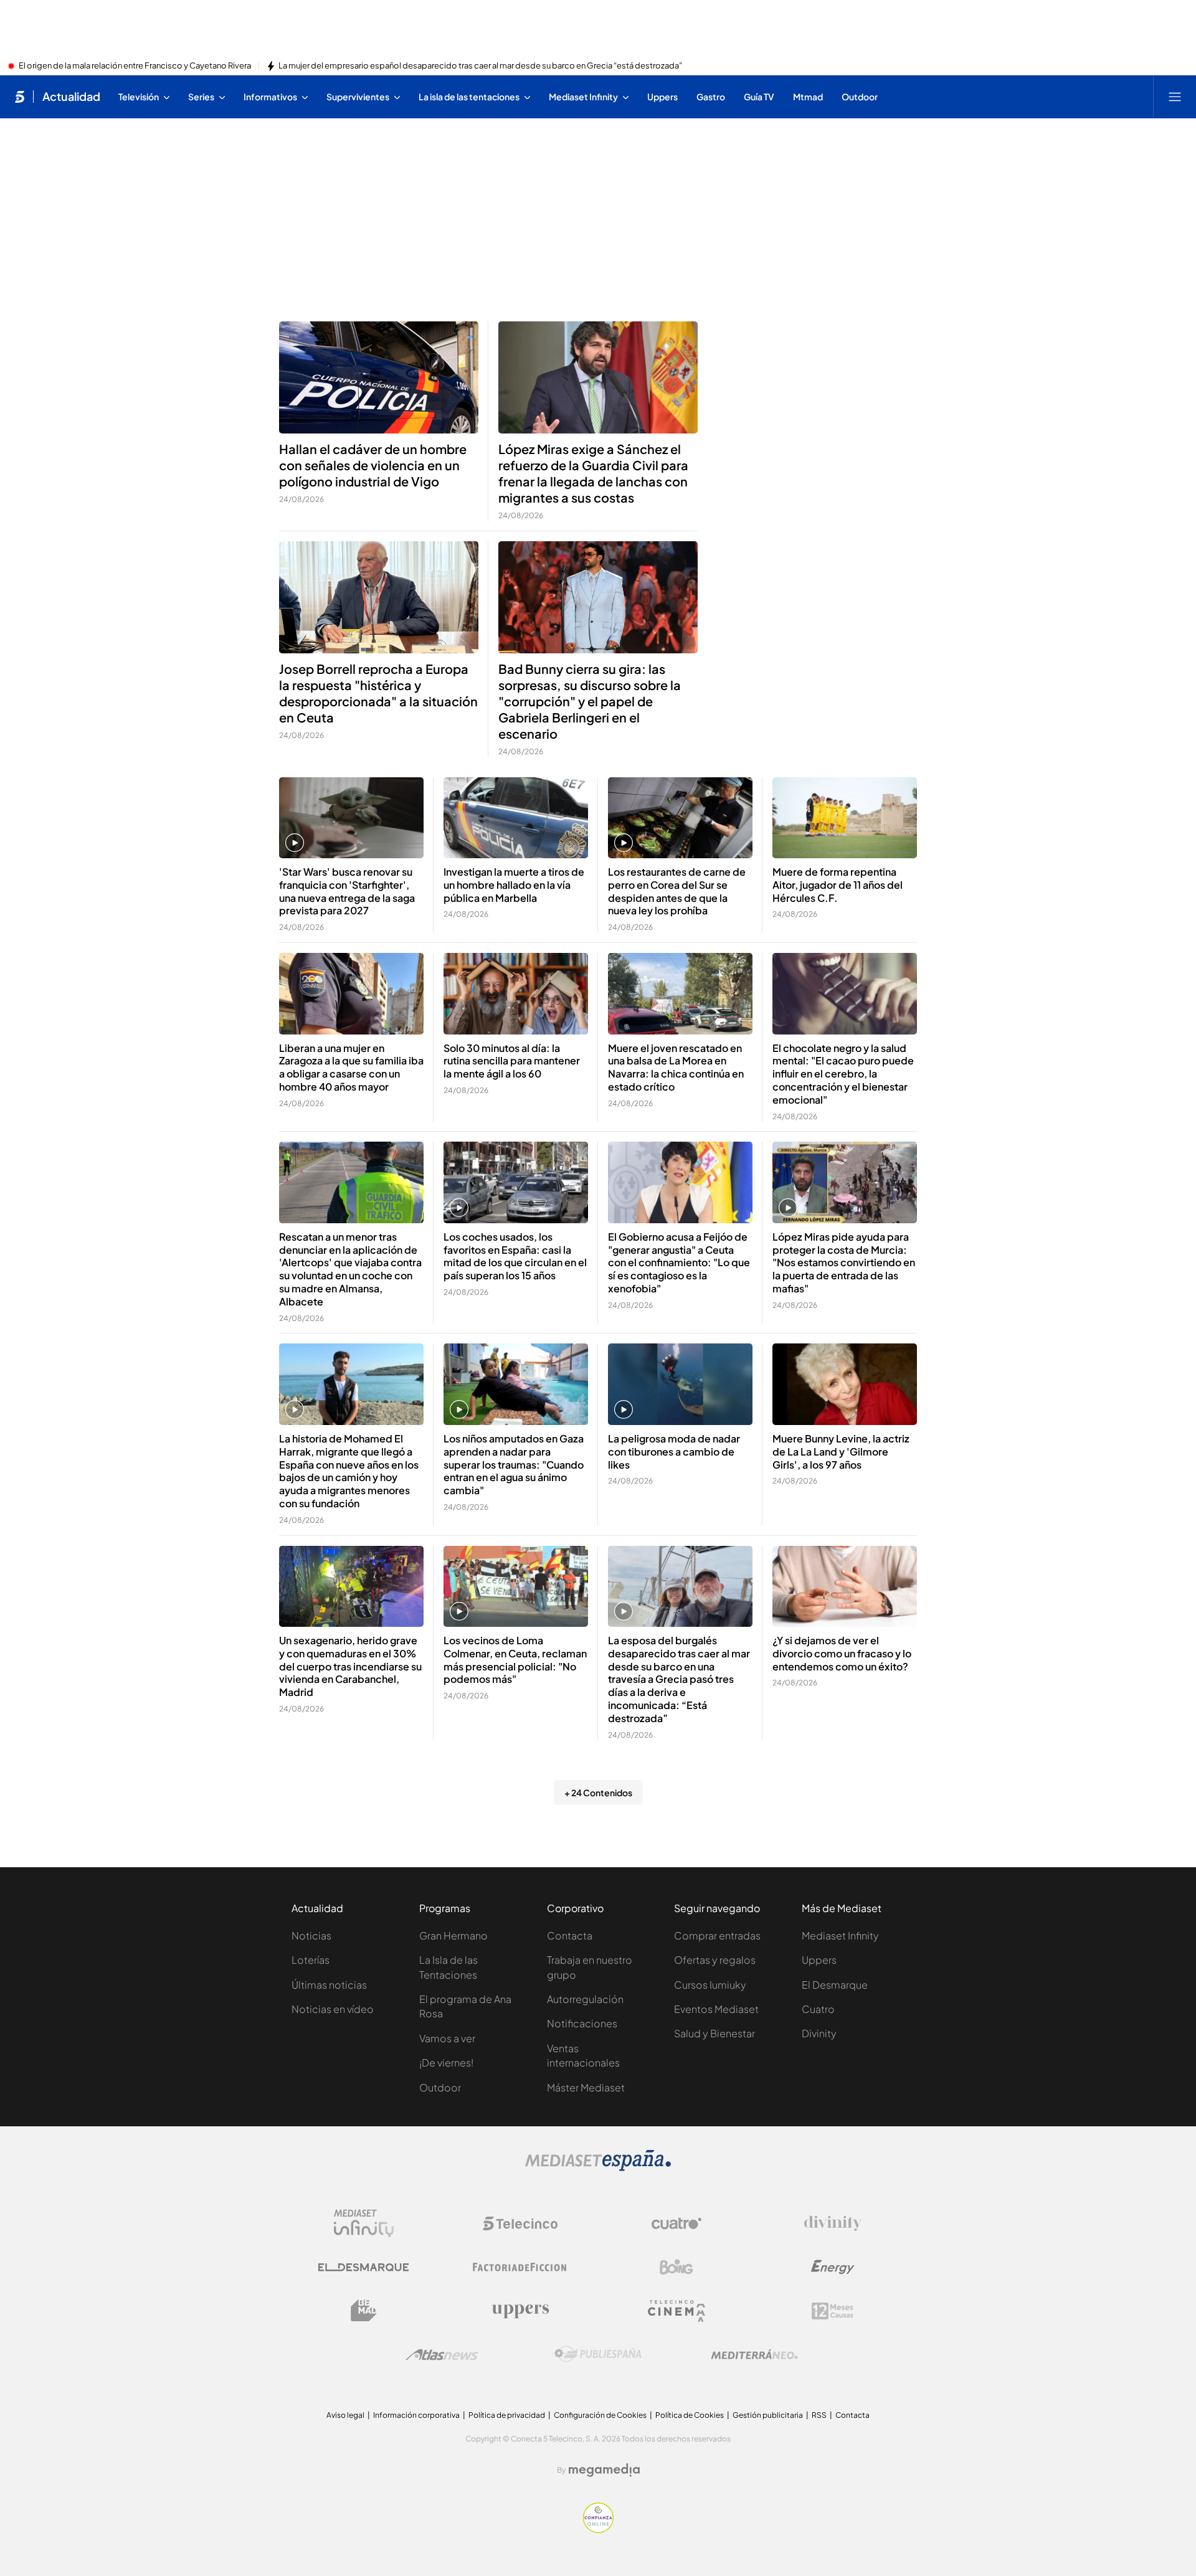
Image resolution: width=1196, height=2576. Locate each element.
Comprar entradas (717, 1935)
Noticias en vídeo (333, 2009)
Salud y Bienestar (714, 2033)
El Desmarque (835, 1985)
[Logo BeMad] (364, 2311)
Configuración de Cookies (600, 2415)
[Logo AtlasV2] (442, 2355)
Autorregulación (585, 1999)
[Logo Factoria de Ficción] (520, 2267)
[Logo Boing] (676, 2267)
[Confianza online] (598, 2529)
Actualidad (71, 97)
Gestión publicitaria (768, 2415)
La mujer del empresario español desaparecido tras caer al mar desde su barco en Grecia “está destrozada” (480, 66)
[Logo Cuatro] (676, 2223)
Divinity (819, 2033)
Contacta (570, 1935)
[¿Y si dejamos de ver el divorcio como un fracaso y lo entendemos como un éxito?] (845, 1587)
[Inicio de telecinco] (20, 97)
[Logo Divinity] (833, 2223)
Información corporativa (416, 2415)
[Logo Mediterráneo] (754, 2354)
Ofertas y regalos (715, 1960)
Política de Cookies (690, 2415)
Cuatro (818, 2009)
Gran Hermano (453, 1935)
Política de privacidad (507, 2415)
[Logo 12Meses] (833, 2311)
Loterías (311, 1960)
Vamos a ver (447, 2038)
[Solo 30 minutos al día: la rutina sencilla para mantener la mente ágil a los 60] (516, 994)
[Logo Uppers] (520, 2311)
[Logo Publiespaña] (598, 2354)
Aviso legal (345, 2415)
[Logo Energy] (833, 2267)
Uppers (819, 1960)
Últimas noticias (329, 1985)
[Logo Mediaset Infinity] (364, 2223)
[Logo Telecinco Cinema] (676, 2311)
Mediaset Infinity (840, 1935)
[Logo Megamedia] (604, 2470)
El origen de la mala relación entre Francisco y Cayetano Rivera (135, 66)
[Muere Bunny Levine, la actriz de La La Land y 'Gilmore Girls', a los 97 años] (845, 1384)
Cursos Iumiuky (710, 1985)
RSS (819, 2415)
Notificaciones (582, 2023)
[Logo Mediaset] (598, 2167)
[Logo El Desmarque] (363, 2267)
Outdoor (440, 2087)
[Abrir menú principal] (1175, 97)
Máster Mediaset (586, 2087)
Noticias (311, 1935)
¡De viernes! (446, 2062)
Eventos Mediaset (716, 2009)
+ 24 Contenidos (598, 1792)
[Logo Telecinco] (520, 2223)
